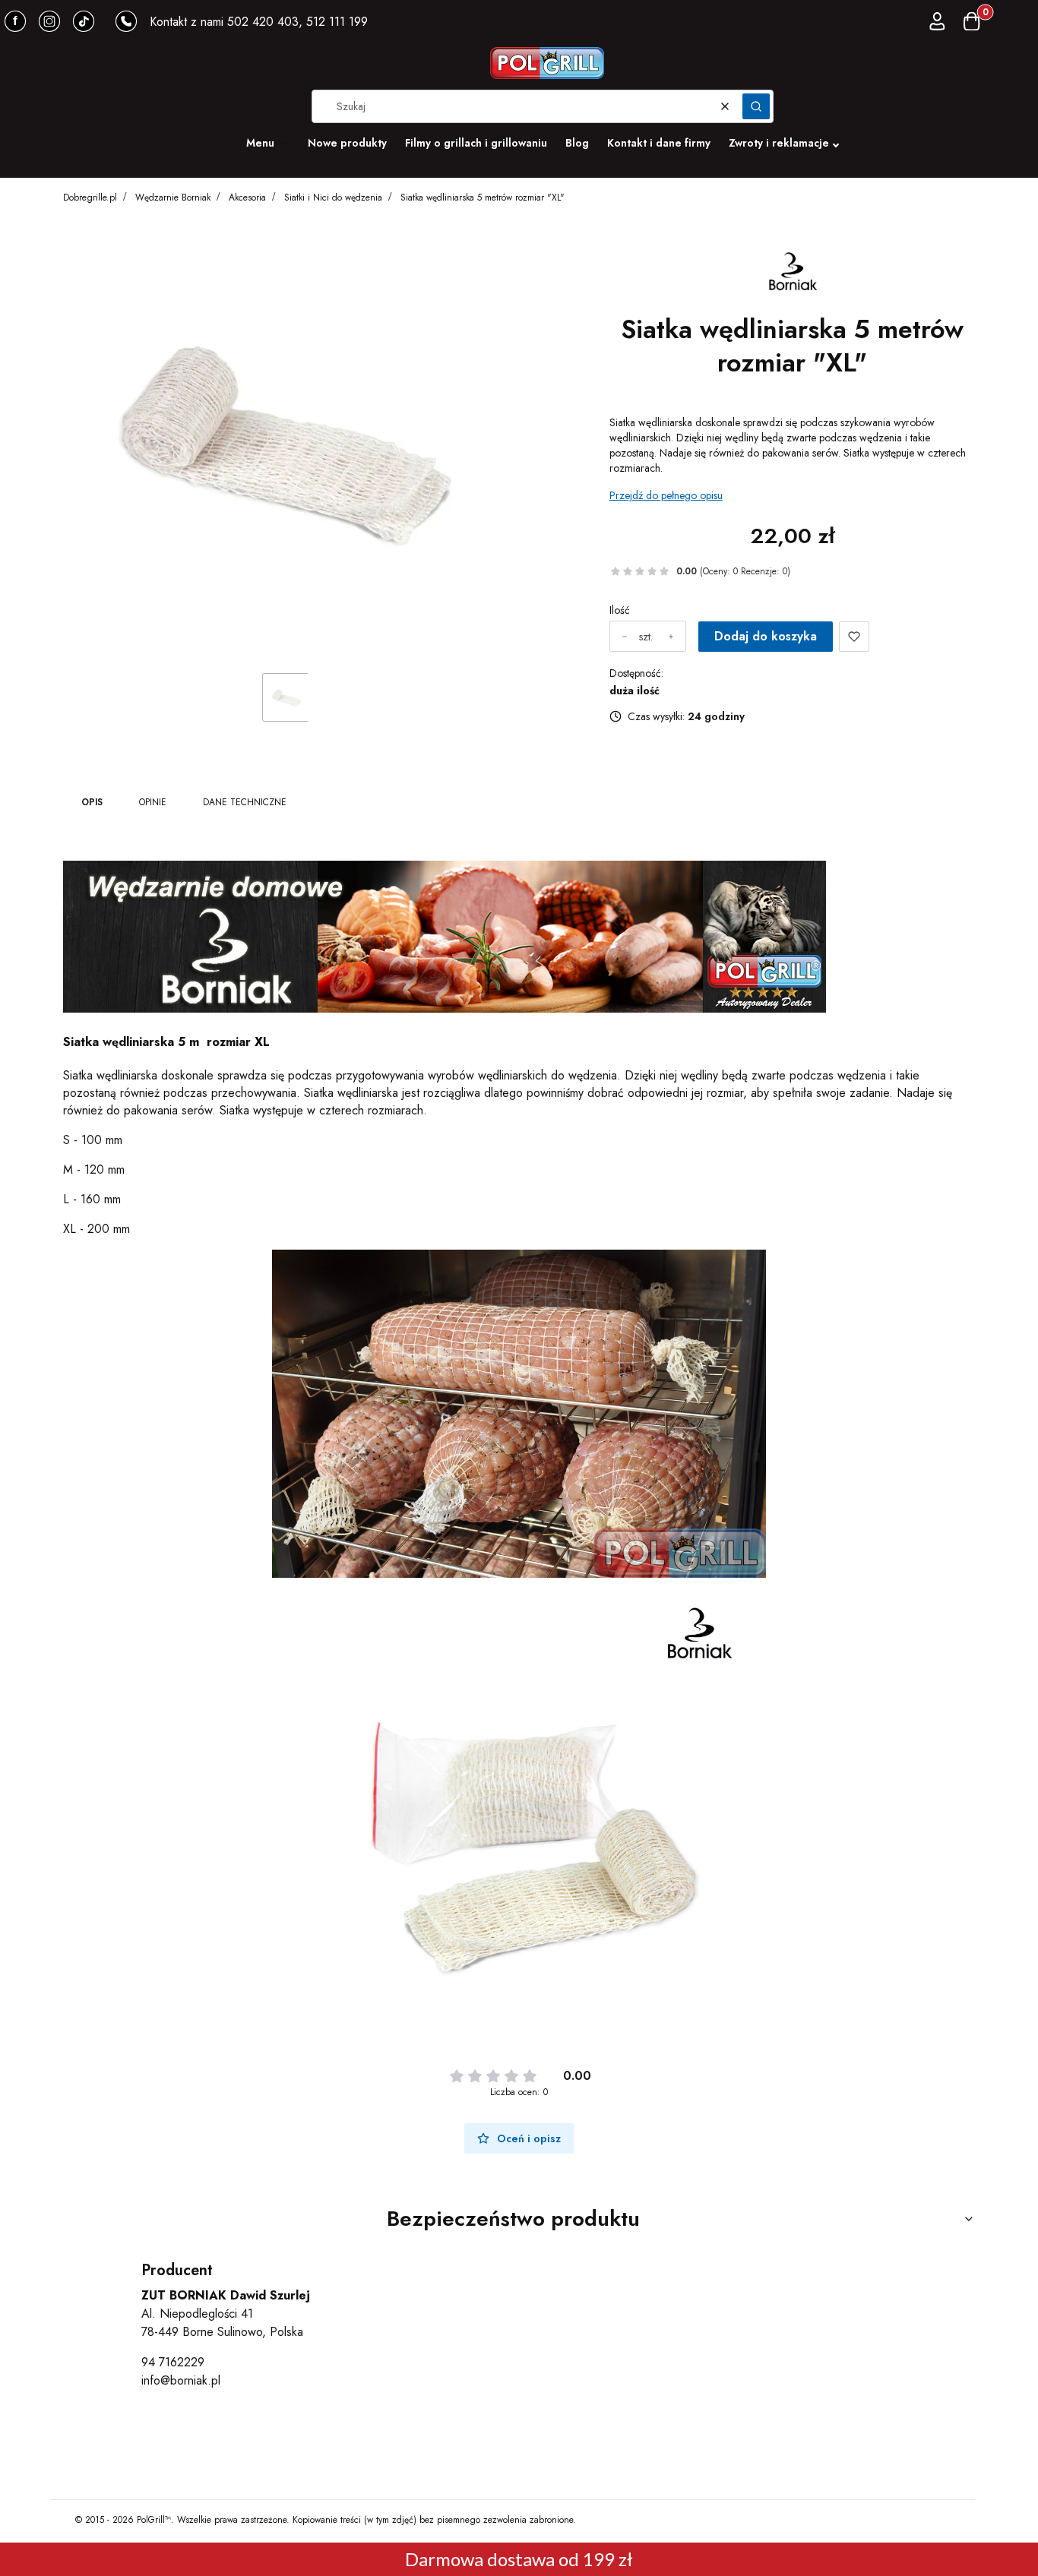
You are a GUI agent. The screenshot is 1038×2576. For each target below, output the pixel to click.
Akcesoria (247, 198)
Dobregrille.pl (90, 198)
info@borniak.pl (181, 2380)
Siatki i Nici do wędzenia (333, 198)
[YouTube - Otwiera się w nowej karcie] (49, 21)
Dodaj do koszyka (766, 636)
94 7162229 (173, 2362)
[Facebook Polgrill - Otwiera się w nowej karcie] (15, 21)
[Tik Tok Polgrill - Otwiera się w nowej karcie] (84, 21)
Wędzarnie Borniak (173, 198)
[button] (756, 106)
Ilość (620, 610)
